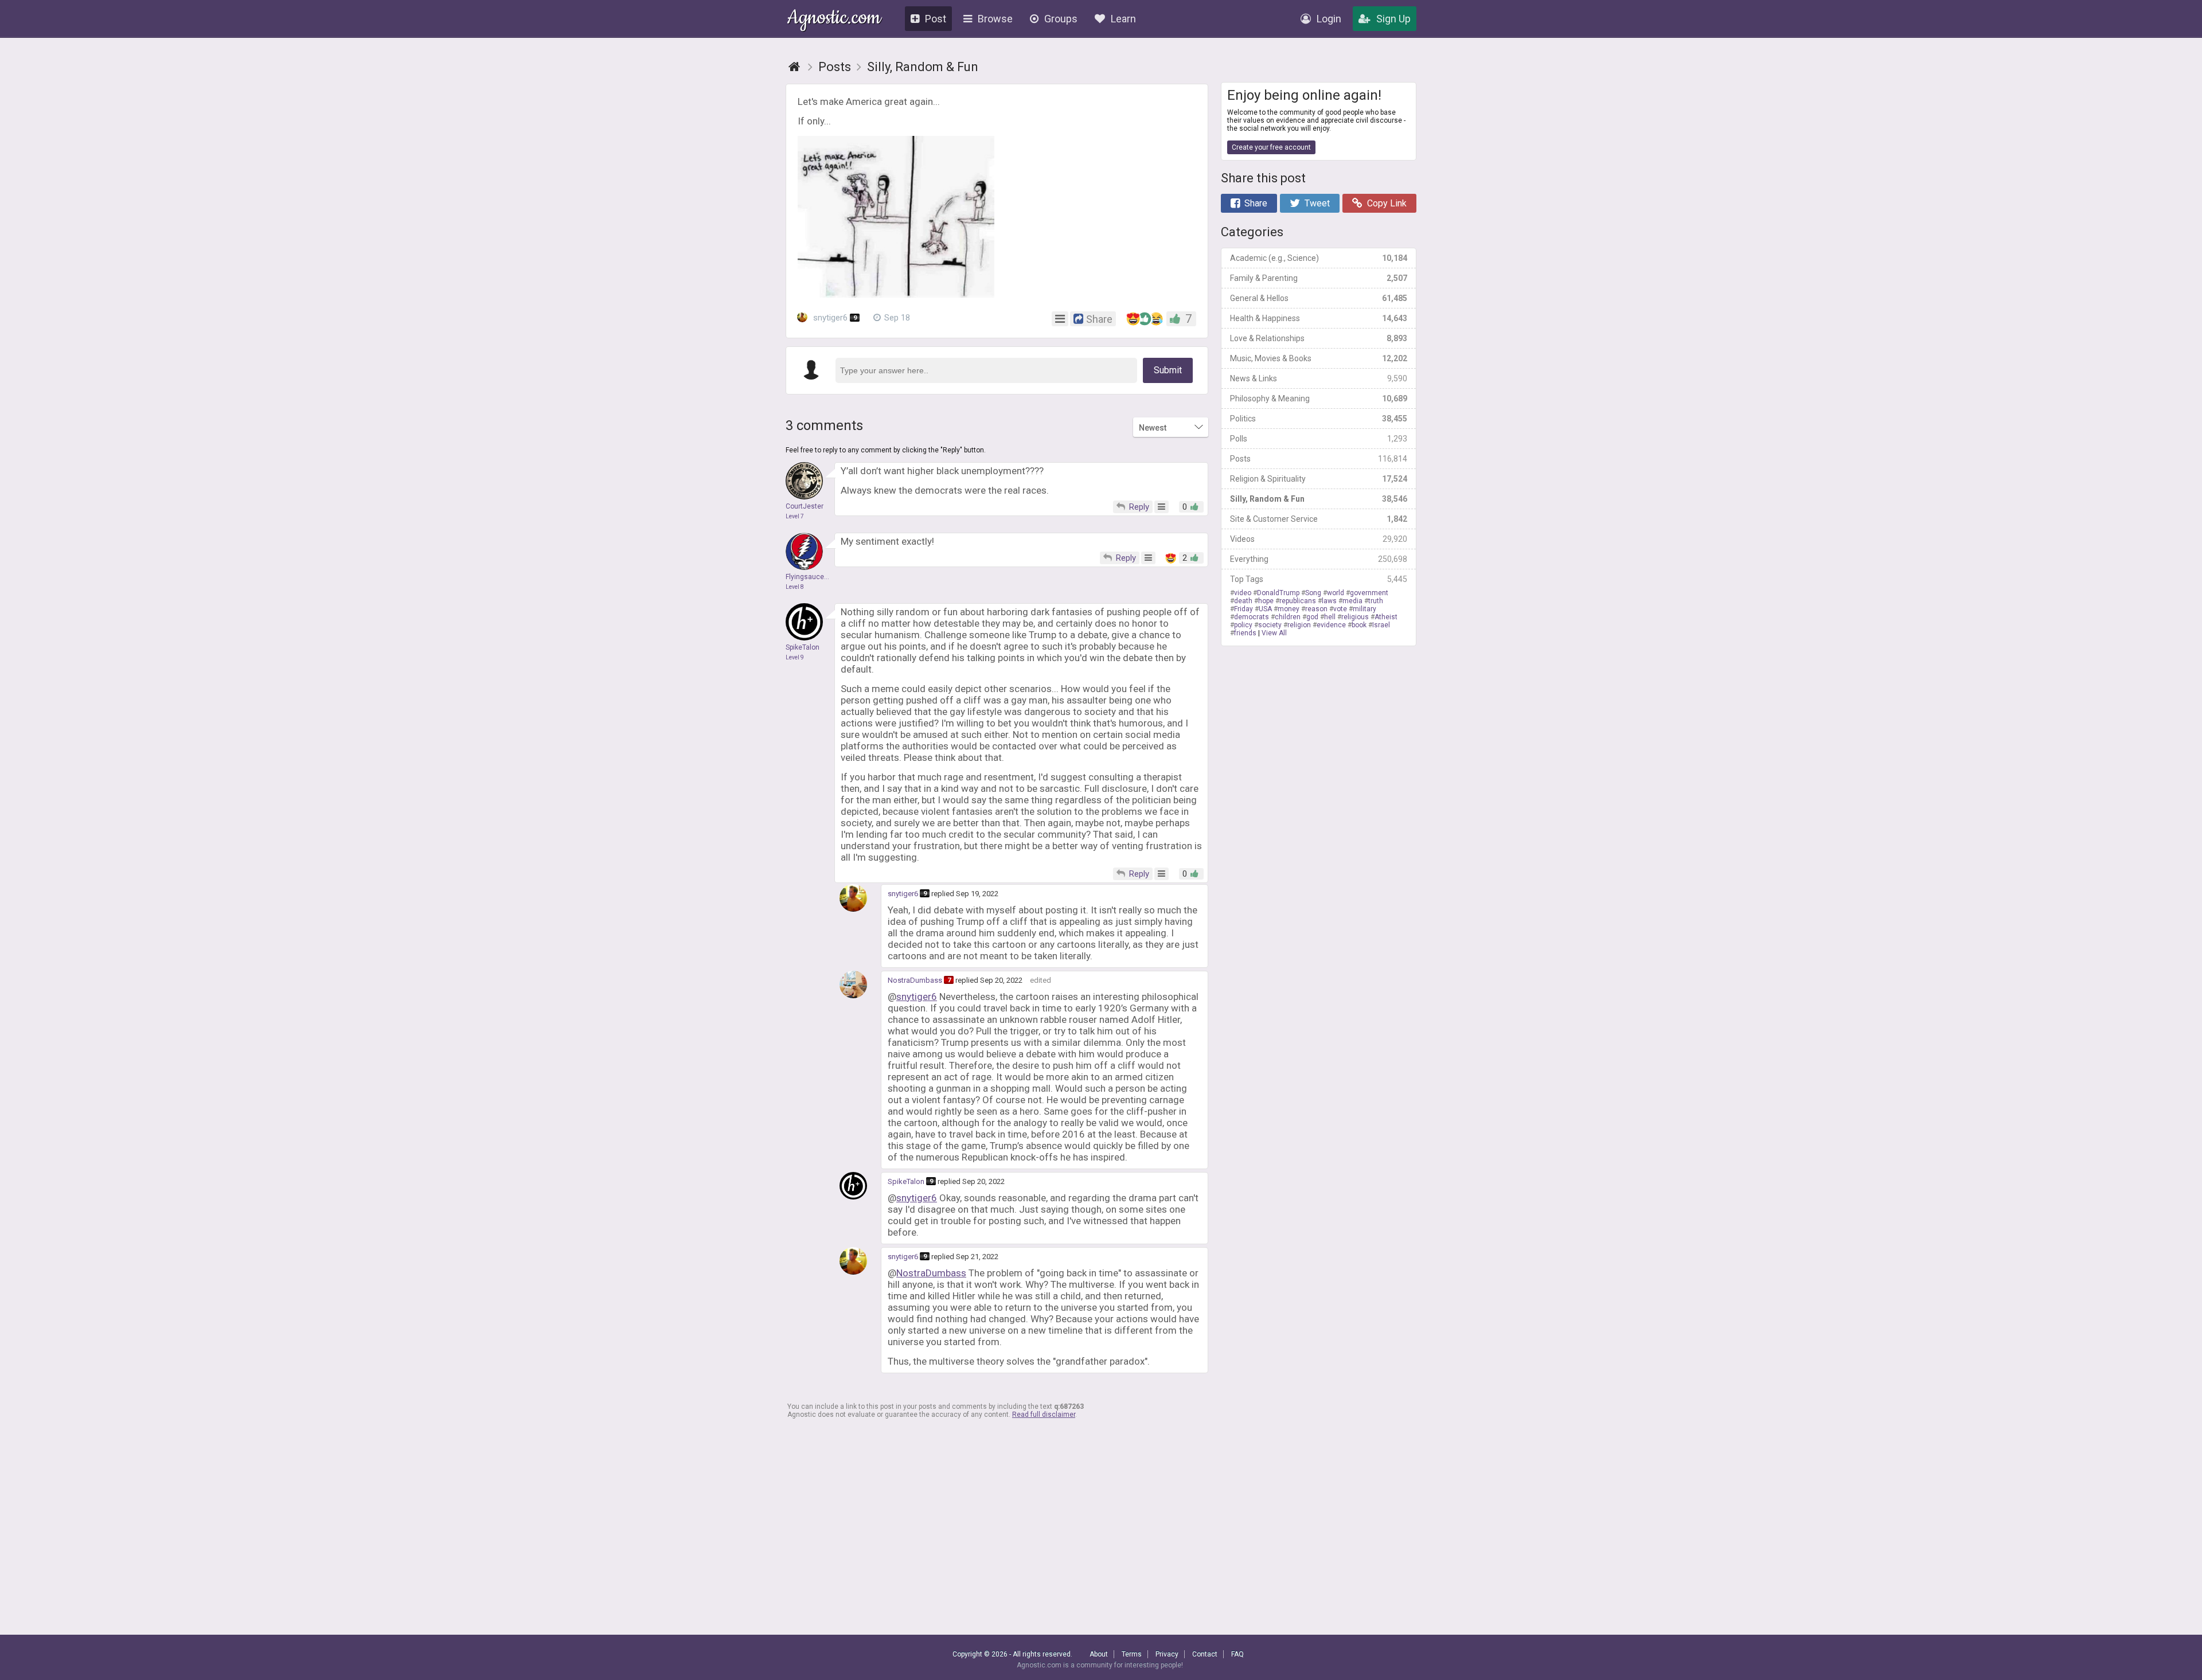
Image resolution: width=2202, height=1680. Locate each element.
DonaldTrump (1278, 593)
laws (1329, 601)
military (1364, 609)
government (1369, 593)
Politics (1319, 419)
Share (1256, 203)
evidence (1331, 625)
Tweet (1317, 203)
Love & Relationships (1319, 338)
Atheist (1386, 617)
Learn (1123, 19)
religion (1299, 625)
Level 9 (795, 657)
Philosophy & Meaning (1319, 398)
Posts (1319, 459)
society (1270, 625)
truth (1376, 601)
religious (1355, 617)
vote (1340, 609)
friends (1245, 633)
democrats (1252, 617)
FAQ (1237, 1654)
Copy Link (1387, 203)
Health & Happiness (1319, 318)
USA (1265, 609)
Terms (1132, 1654)
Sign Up (1393, 19)
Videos (1319, 539)
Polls (1319, 439)
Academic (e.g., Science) (1319, 258)
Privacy (1167, 1654)
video (1243, 593)
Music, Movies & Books (1319, 358)
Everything (1319, 559)
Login (1329, 19)
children (1288, 617)
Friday (1243, 609)
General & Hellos (1319, 298)
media (1352, 601)
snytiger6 (834, 318)
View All (1274, 633)
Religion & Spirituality (1319, 479)
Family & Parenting (1319, 278)
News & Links (1319, 378)
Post (936, 19)
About (1099, 1654)
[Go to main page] (794, 67)
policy (1243, 625)
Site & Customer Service (1319, 519)
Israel (1381, 625)
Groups (1061, 19)
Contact (1205, 1654)
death (1243, 601)
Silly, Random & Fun (1319, 499)
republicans (1298, 601)
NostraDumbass (915, 980)
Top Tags (1319, 579)
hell (1330, 617)
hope (1266, 601)
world (1336, 593)
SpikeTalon (906, 1181)
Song (1313, 593)
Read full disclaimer (1044, 1415)
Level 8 (795, 587)
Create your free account (1271, 147)
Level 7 (795, 516)
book (1359, 625)
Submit (1168, 370)
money (1289, 609)
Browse (995, 19)
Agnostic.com (834, 19)
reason (1316, 609)
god (1312, 617)
